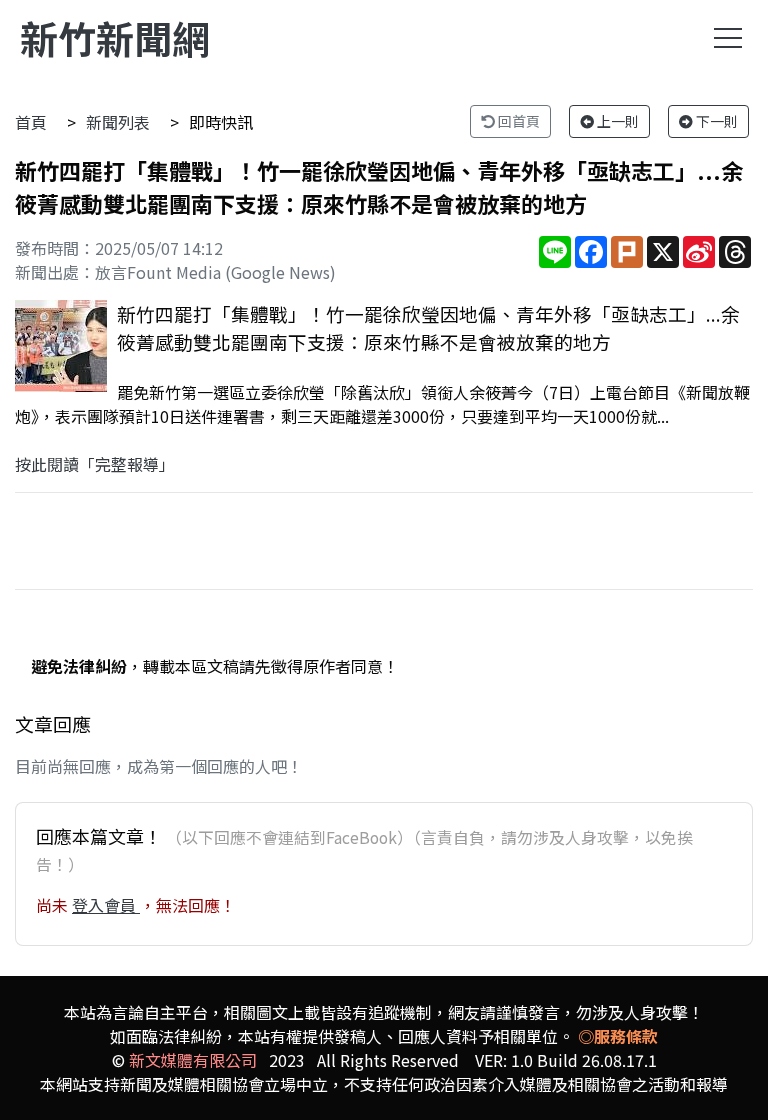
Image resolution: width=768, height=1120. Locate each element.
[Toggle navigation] (728, 38)
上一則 (616, 121)
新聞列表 (118, 122)
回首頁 (517, 121)
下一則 (715, 121)
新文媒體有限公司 (193, 1060)
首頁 (31, 122)
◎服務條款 (618, 1036)
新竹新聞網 (115, 37)
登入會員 (106, 905)
